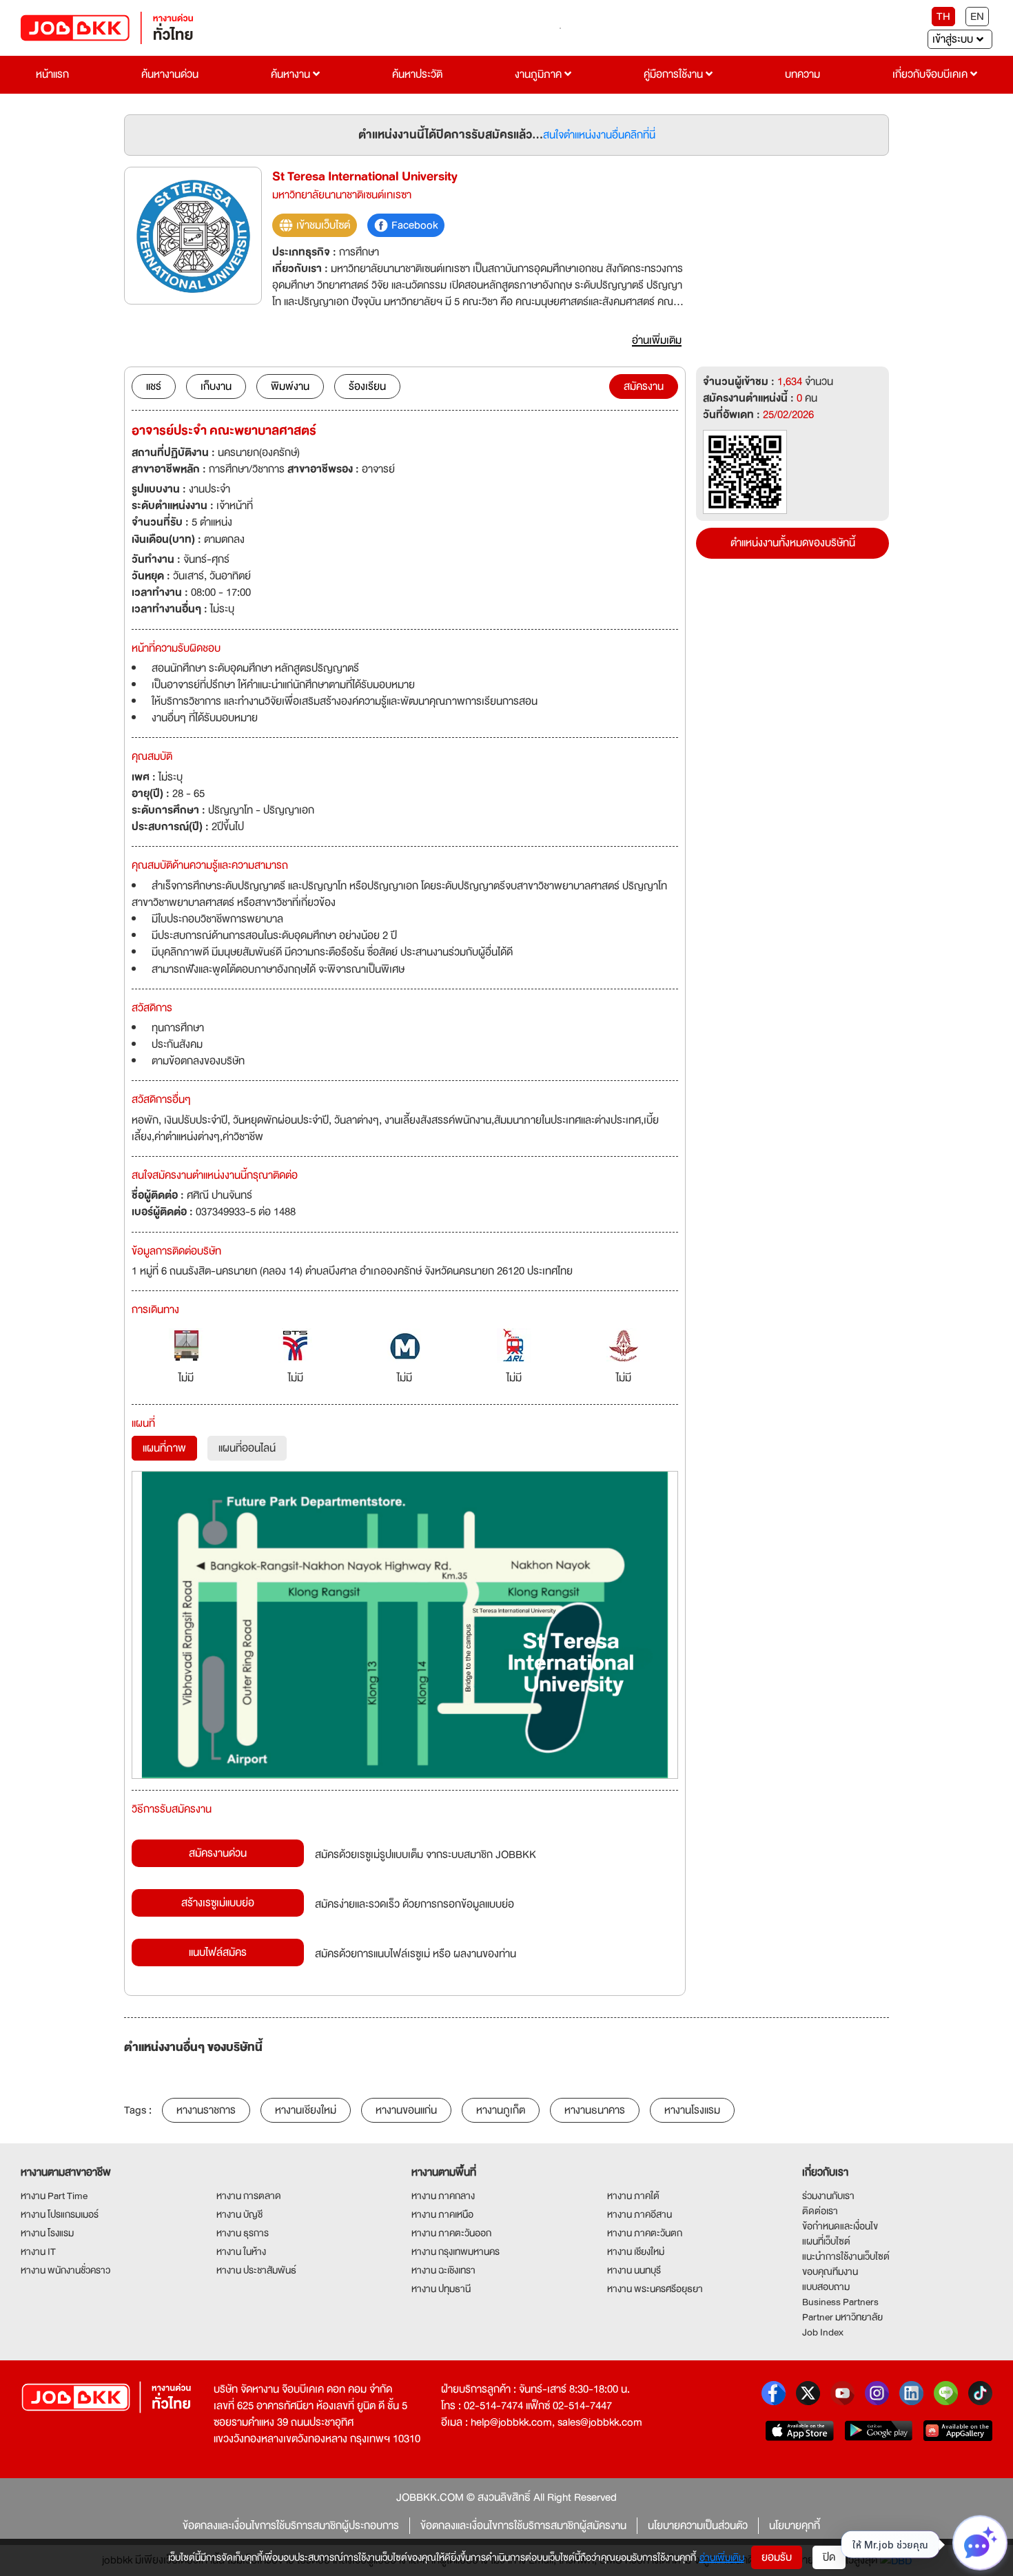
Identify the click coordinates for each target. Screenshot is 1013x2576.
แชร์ (154, 387)
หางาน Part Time (54, 2196)
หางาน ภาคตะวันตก (645, 2233)
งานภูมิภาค (540, 74)
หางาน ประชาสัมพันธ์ (256, 2270)
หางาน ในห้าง (241, 2252)
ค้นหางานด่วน (170, 74)
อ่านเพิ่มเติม (722, 2557)
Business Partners (840, 2302)
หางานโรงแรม (692, 2110)
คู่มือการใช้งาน (675, 74)
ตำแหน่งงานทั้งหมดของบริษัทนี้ (793, 543)
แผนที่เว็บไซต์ (826, 2241)
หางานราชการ (206, 2110)
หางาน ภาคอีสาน (639, 2214)
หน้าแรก (52, 74)
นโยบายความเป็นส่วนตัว (698, 2526)
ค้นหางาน (292, 74)
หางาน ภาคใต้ (633, 2196)
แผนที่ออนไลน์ (247, 1448)
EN (977, 17)
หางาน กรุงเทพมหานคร (456, 2252)
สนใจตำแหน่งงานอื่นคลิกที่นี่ (599, 135)
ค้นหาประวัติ (417, 74)
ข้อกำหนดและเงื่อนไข (840, 2226)
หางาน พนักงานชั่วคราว (65, 2270)
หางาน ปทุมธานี (441, 2289)
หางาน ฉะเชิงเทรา (443, 2270)
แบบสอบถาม (826, 2287)
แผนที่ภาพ (164, 1448)
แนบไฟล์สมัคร (218, 1952)
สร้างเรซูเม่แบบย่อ (218, 1903)
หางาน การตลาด (249, 2196)
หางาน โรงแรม (47, 2233)
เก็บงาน (216, 387)
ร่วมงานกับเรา (828, 2196)
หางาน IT (38, 2252)
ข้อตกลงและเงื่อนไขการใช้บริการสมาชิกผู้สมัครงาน (523, 2526)
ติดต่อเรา (820, 2211)
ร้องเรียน (367, 387)
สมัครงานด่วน (218, 1853)
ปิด (829, 2557)
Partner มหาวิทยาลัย (842, 2317)
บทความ (802, 74)
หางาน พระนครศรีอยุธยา (655, 2289)
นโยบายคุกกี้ (795, 2526)
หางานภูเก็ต (501, 2110)
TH (943, 17)
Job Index (823, 2332)
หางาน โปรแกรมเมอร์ (60, 2214)
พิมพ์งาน (290, 387)
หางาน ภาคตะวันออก (451, 2233)
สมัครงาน (644, 387)
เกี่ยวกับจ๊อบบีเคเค (931, 74)
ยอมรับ (777, 2557)
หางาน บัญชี (239, 2214)
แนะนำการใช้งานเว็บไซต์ (846, 2256)
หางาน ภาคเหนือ (442, 2214)
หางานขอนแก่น (406, 2110)
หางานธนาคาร (595, 2110)
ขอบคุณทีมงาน (830, 2271)
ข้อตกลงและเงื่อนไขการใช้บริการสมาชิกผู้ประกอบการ (291, 2526)
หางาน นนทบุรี (634, 2270)
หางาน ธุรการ (243, 2233)
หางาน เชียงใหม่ (636, 2252)
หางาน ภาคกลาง (443, 2196)
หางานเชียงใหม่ (306, 2110)
